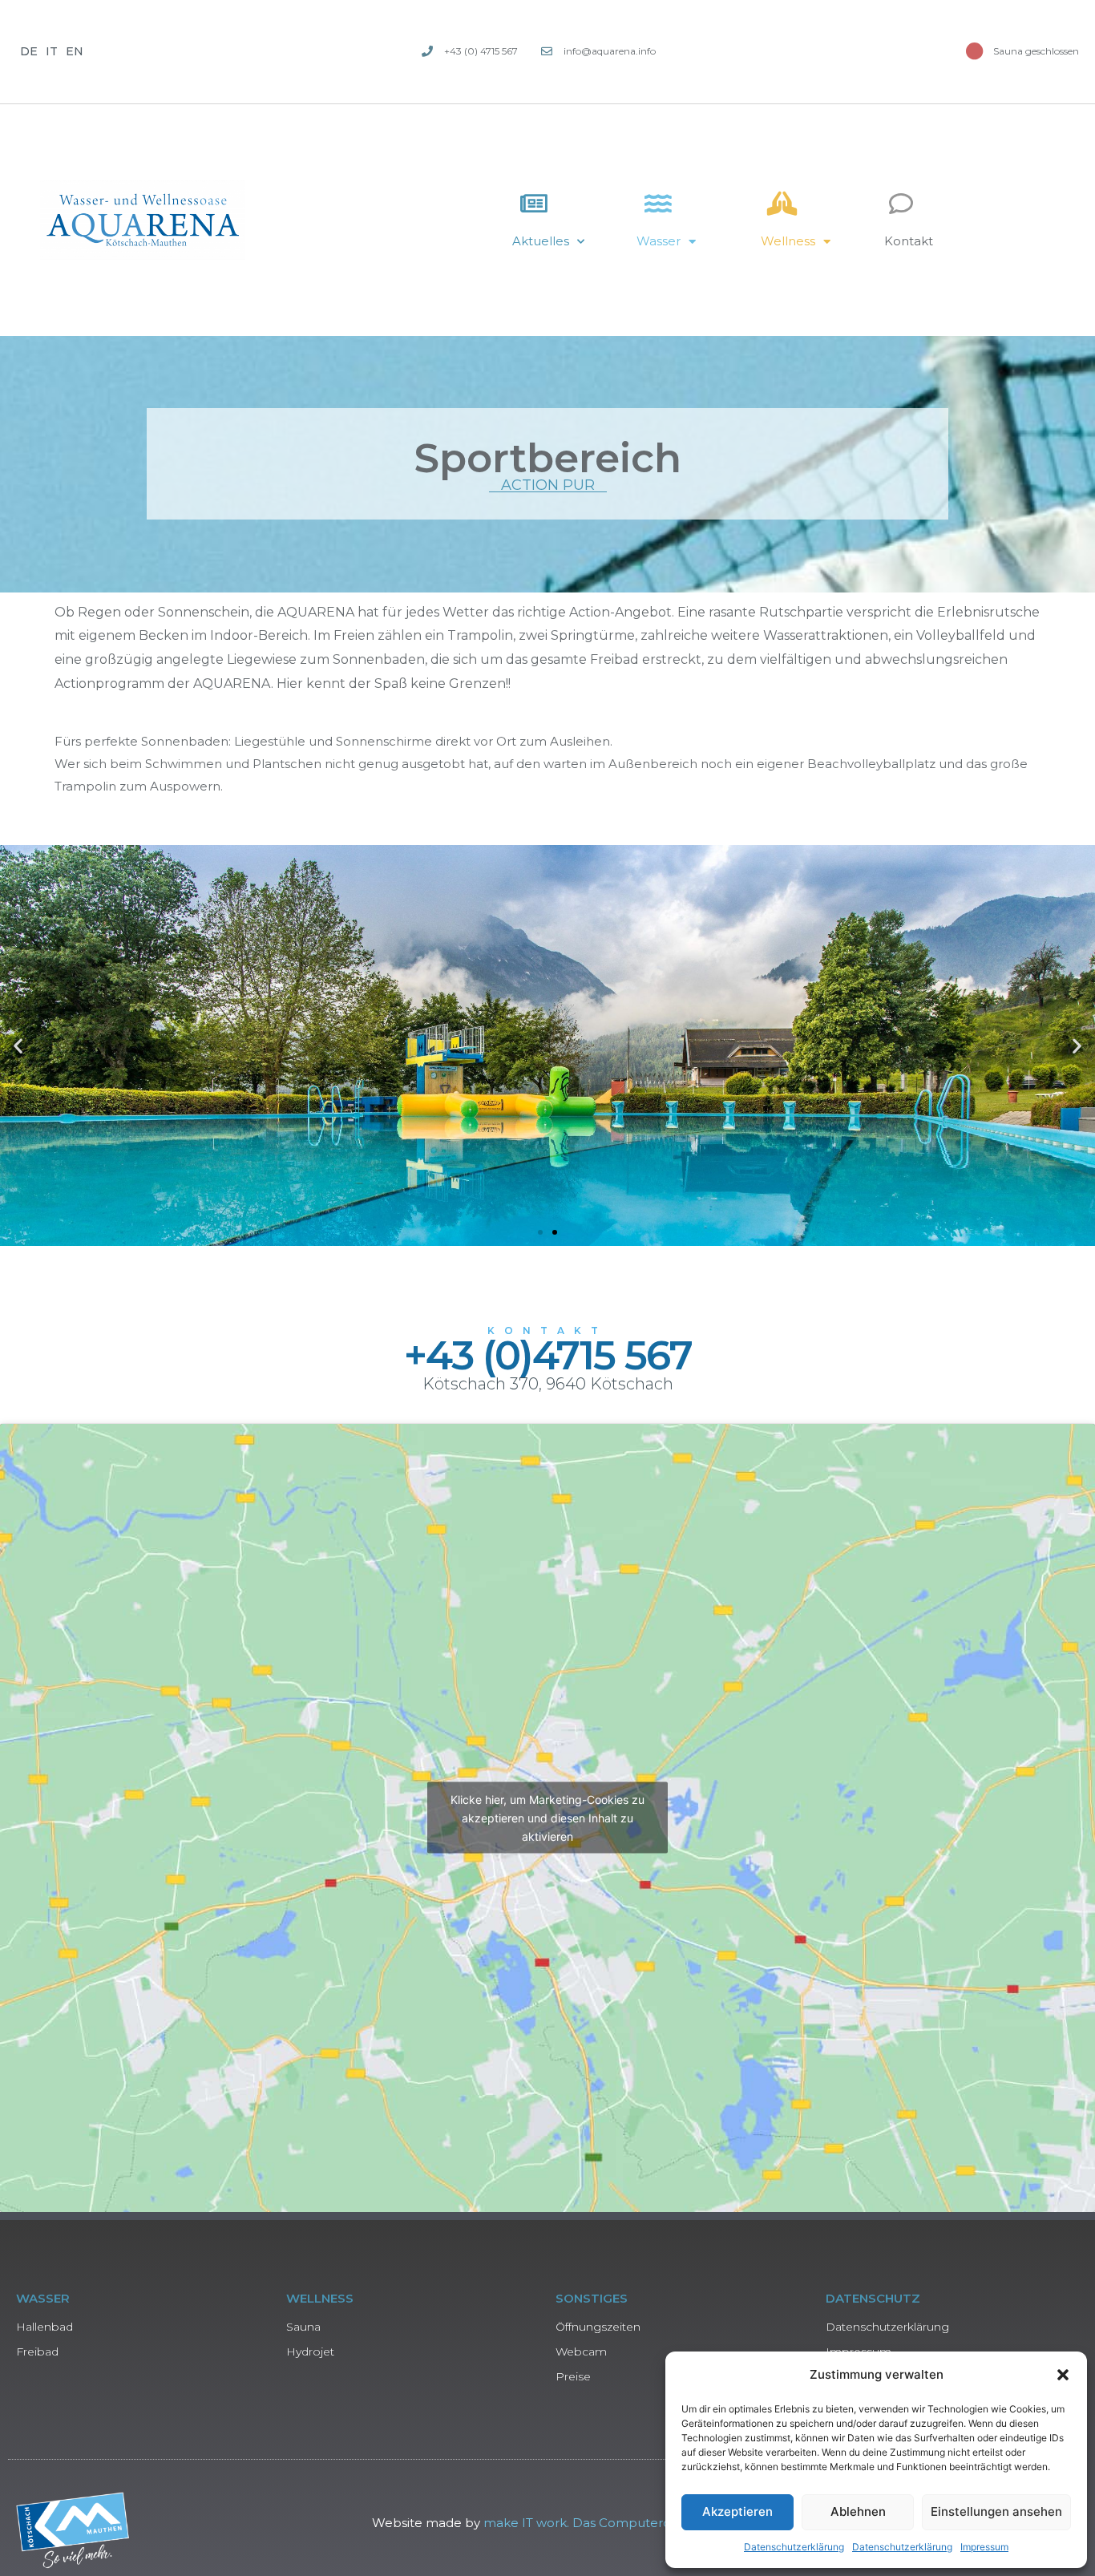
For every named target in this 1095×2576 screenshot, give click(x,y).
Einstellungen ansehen (996, 2511)
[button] (1063, 2375)
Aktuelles (541, 241)
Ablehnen (858, 2511)
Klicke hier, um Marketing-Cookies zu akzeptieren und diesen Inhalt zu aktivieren (547, 1818)
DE (29, 51)
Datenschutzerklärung (794, 2547)
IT (52, 51)
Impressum (984, 2547)
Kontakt (909, 241)
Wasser (659, 241)
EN (75, 51)
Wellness (788, 241)
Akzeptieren (737, 2511)
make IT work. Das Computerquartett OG (610, 2523)
